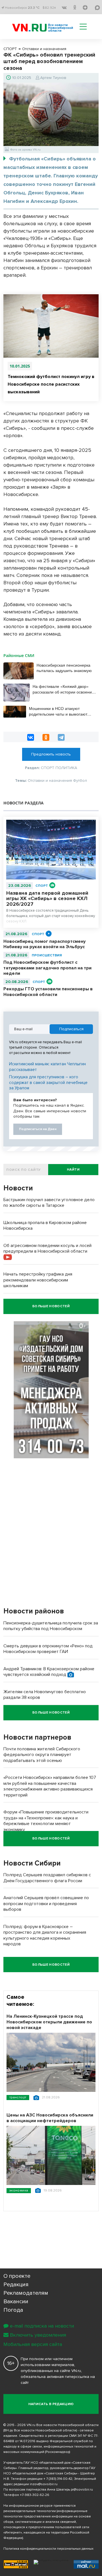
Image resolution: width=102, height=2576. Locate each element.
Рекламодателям (26, 2293)
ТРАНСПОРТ (18, 2097)
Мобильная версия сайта (33, 2344)
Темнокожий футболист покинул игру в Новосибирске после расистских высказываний (51, 384)
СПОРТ (42, 886)
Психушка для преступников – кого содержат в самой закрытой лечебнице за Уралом (48, 1082)
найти (73, 1170)
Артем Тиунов (53, 78)
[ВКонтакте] (31, 737)
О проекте (17, 2276)
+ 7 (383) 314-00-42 (58, 2479)
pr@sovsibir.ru (82, 2490)
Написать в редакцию (51, 2404)
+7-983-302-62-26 (35, 2495)
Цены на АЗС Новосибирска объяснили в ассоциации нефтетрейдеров (50, 2118)
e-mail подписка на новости (42, 2326)
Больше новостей (51, 1306)
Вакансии (16, 2302)
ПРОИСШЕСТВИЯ (47, 955)
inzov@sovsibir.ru (44, 2484)
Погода (13, 2310)
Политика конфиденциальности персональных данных (48, 2549)
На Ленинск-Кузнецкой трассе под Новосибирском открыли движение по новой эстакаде (49, 2022)
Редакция (16, 2285)
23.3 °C (34, 8)
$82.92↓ (49, 8)
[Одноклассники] (46, 737)
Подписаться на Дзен (38, 1129)
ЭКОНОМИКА (19, 2190)
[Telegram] (61, 737)
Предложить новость (51, 754)
